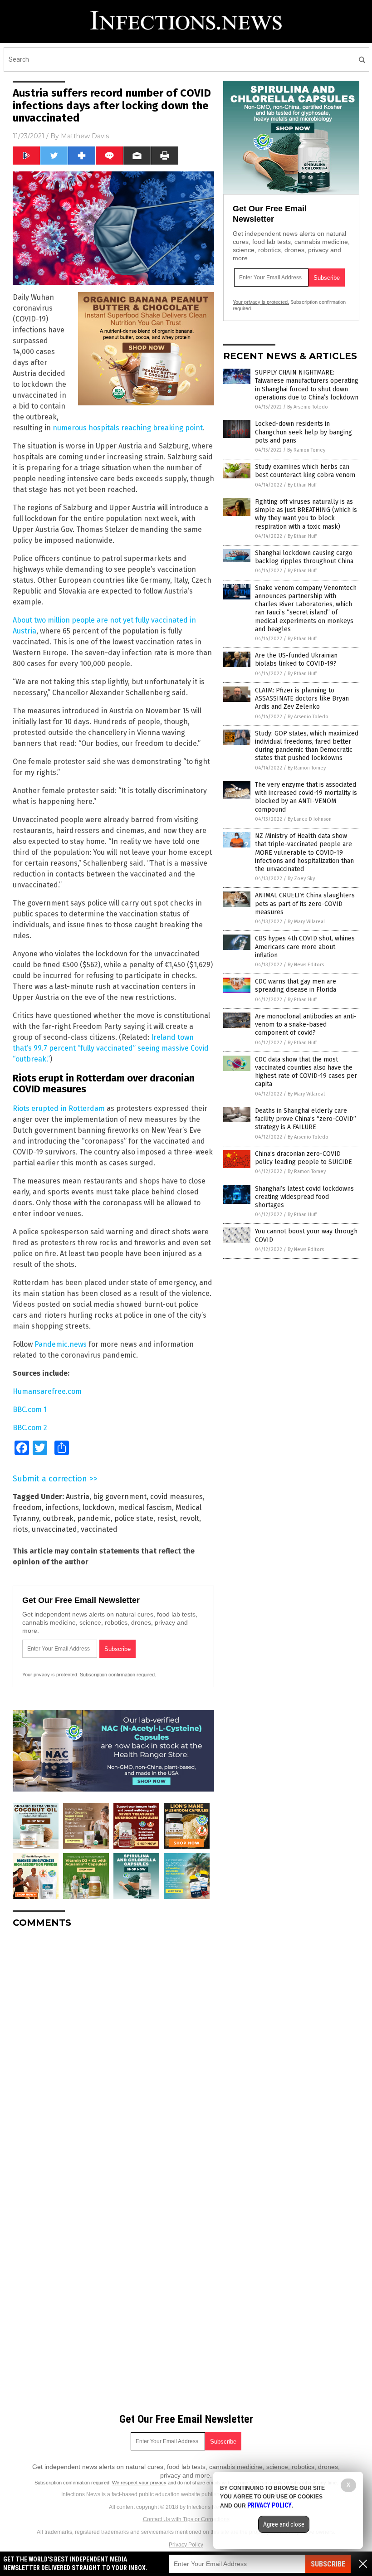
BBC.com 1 (30, 1410)
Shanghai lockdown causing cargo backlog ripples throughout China (304, 557)
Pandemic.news (61, 1344)
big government (120, 1497)
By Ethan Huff (302, 485)
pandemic (94, 1518)
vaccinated (99, 1529)
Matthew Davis (85, 136)
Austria (78, 1497)
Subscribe (328, 2564)
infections (62, 1507)
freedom (27, 1507)
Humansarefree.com (47, 1391)
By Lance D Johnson (310, 819)
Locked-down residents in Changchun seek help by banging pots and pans (303, 432)
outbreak (58, 1518)
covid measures (176, 1497)
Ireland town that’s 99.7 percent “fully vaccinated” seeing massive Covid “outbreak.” (111, 1048)
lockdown (98, 1507)
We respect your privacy (139, 2483)
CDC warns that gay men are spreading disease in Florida (296, 986)
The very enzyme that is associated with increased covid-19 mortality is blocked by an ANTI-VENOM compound (306, 797)
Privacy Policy (186, 2545)
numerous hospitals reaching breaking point (128, 428)
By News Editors (306, 965)
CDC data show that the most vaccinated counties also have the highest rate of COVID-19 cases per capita (306, 1072)
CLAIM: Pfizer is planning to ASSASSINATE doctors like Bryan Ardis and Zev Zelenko (302, 699)
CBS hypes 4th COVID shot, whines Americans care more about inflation (305, 947)
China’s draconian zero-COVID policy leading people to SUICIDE (303, 1158)
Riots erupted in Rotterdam (59, 1108)
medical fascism (145, 1507)
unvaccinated (54, 1529)
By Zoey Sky (301, 879)
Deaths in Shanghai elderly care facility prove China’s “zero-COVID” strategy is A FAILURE (306, 1119)
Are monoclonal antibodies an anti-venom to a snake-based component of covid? (306, 1025)
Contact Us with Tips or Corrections (186, 2519)
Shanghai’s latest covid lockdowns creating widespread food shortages (304, 1197)
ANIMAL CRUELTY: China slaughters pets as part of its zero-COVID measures (305, 903)
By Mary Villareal (306, 922)
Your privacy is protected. (50, 1675)
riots (20, 1529)
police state (134, 1518)
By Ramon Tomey (306, 450)
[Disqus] (113, 2049)
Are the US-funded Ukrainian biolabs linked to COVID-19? (296, 660)
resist (166, 1518)
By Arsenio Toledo (308, 407)
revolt (189, 1518)
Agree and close (284, 2524)
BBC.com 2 (30, 1428)
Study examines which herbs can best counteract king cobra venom (305, 471)
